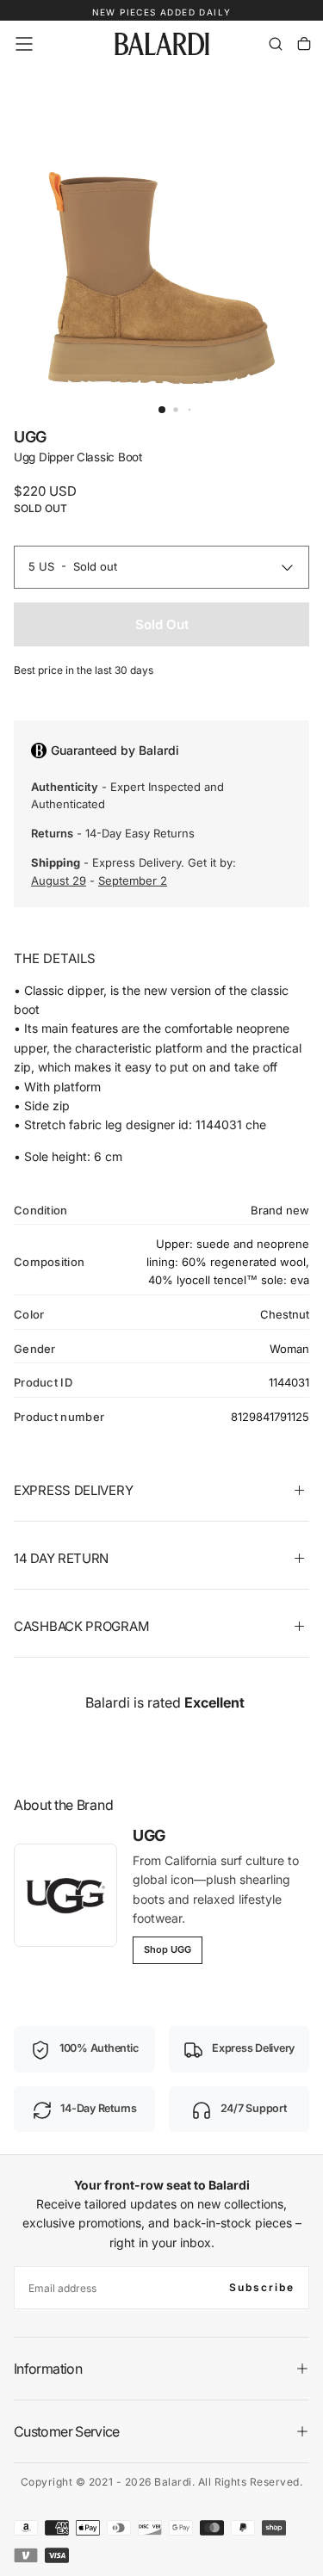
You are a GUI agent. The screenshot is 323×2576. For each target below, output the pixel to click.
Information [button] (48, 2369)
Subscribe (262, 2287)
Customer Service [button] (67, 2431)
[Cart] (304, 44)
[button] (24, 44)
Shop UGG (168, 1949)
